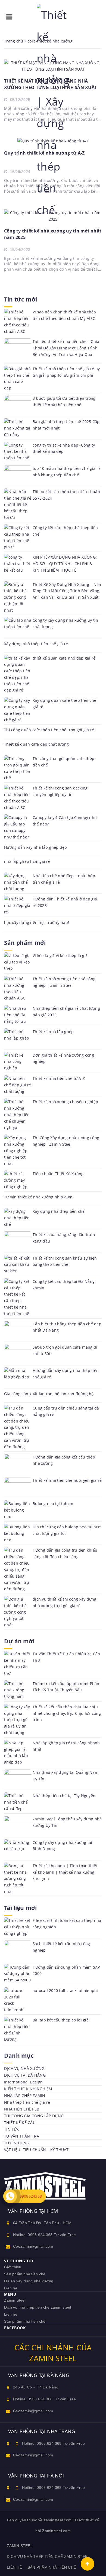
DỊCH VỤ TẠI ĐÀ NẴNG (25, 2075)
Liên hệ (11, 2288)
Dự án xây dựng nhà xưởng (29, 2281)
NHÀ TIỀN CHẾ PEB (22, 2109)
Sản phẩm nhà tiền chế (25, 2274)
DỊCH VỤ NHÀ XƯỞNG (24, 2068)
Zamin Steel (15, 2300)
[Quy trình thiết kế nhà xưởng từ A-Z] (53, 141)
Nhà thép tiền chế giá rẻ (27, 2102)
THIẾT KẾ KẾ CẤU (20, 2123)
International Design (23, 2082)
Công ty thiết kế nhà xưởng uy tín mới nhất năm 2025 (53, 234)
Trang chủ (14, 41)
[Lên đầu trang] (88, 2564)
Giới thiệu (13, 2267)
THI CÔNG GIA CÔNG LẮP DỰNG (34, 2116)
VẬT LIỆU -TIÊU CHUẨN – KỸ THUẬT (36, 2150)
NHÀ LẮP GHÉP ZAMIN (25, 2095)
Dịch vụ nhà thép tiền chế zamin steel (38, 2307)
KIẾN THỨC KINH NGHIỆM (28, 2089)
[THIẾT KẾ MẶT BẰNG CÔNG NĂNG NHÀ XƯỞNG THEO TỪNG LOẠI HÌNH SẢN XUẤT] (53, 65)
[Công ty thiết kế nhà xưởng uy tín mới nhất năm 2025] (53, 215)
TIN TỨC (12, 2129)
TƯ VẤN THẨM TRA (22, 2136)
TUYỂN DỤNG (17, 2143)
